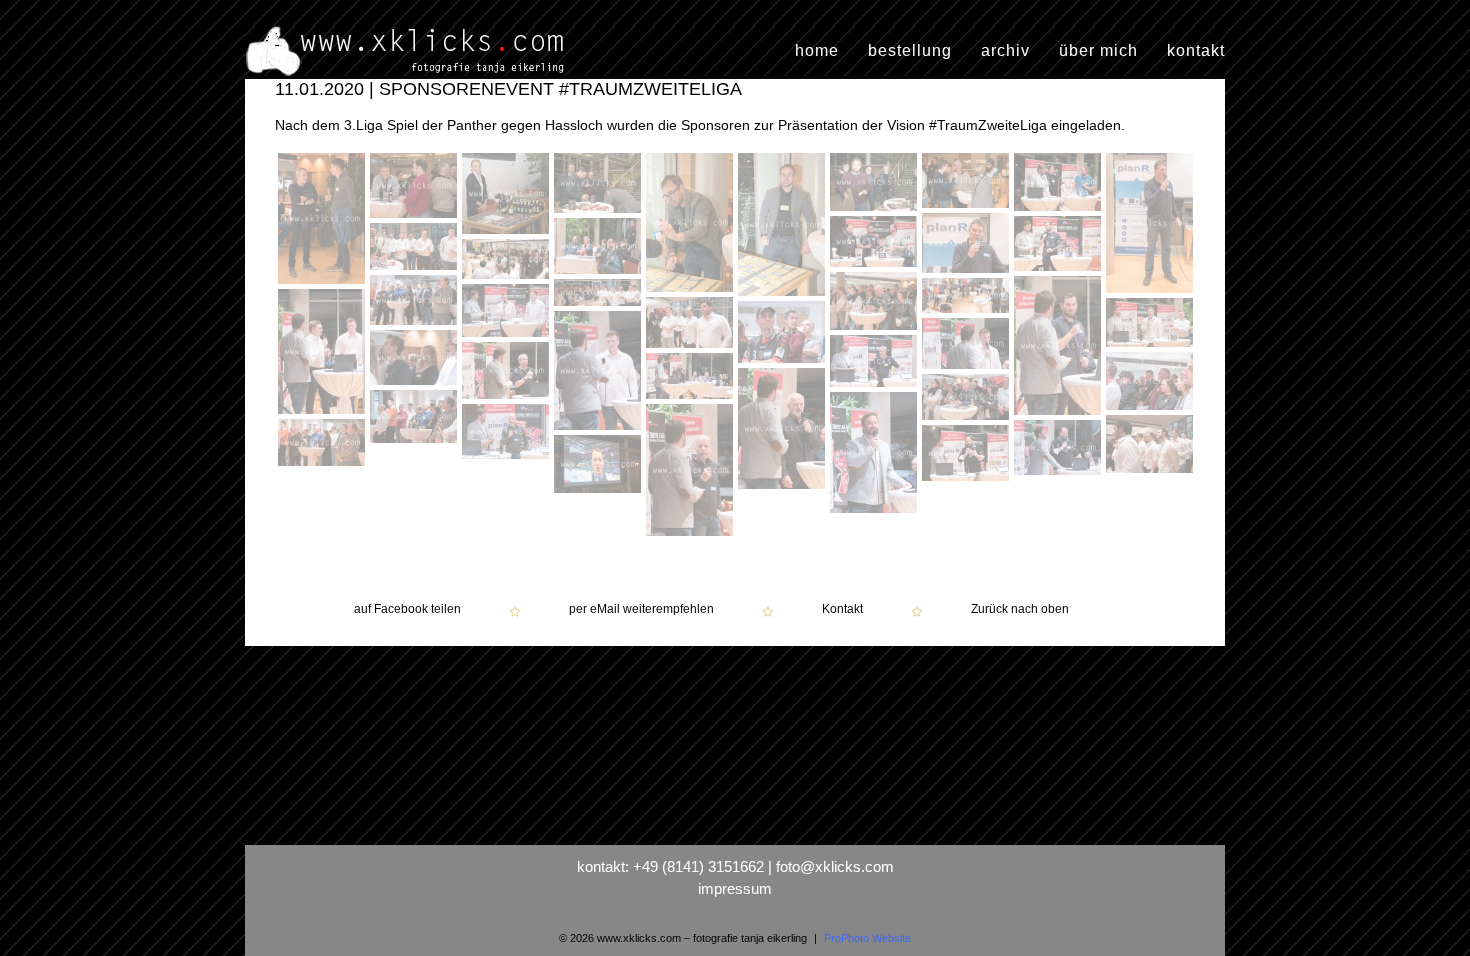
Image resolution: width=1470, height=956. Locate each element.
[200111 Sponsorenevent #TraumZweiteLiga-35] (968, 399)
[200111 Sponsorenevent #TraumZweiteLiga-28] (968, 346)
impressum (735, 888)
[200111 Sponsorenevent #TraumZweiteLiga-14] (600, 248)
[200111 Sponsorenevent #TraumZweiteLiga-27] (600, 373)
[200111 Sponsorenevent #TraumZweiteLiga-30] (873, 387)
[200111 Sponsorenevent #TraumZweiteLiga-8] (968, 183)
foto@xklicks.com (835, 866)
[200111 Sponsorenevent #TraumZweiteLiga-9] (1060, 184)
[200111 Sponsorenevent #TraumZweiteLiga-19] (1060, 348)
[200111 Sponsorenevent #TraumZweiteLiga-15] (416, 249)
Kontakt (842, 609)
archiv (1005, 51)
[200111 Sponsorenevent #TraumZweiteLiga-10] (1149, 293)
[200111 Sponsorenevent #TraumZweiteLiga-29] (416, 360)
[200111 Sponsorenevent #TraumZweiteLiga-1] (324, 221)
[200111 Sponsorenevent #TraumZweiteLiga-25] (1152, 325)
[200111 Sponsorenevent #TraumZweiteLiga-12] (876, 244)
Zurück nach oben (1020, 609)
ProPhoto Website (867, 938)
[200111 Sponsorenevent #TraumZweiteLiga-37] (876, 455)
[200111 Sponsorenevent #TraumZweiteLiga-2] (416, 188)
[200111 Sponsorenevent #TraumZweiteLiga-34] (784, 431)
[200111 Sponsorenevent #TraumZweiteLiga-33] (692, 378)
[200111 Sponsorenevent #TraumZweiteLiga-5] (692, 225)
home (817, 51)
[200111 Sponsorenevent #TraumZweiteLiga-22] (508, 313)
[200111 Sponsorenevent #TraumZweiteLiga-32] (1152, 383)
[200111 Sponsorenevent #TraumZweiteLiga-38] (508, 434)
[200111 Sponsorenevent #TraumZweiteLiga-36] (416, 419)
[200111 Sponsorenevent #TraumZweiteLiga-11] (968, 245)
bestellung (910, 51)
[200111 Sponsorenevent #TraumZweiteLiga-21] (600, 295)
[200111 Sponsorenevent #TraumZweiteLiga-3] (508, 196)
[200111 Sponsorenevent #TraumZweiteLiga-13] (1060, 246)
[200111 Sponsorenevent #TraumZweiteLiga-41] (324, 445)
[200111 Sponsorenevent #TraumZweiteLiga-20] (965, 313)
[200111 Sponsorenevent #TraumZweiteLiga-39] (692, 472)
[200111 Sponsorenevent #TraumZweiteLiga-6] (784, 227)
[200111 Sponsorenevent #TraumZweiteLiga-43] (968, 455)
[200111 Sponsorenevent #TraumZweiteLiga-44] (597, 493)
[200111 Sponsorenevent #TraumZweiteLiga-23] (324, 354)
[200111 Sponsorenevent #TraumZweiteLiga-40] (1149, 473)
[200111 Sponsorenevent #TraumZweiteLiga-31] (508, 373)
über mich (1098, 51)
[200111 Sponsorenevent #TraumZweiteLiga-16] (508, 261)
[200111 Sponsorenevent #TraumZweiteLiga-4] (600, 185)
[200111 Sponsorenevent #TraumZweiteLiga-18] (416, 302)
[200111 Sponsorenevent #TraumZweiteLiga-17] (876, 303)
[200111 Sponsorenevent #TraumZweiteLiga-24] (692, 325)
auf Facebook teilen (407, 609)
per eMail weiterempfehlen (641, 609)
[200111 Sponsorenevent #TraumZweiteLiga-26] (784, 334)
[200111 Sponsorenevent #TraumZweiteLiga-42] (1060, 450)
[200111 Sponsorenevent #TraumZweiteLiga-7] (876, 184)
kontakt (1196, 51)
